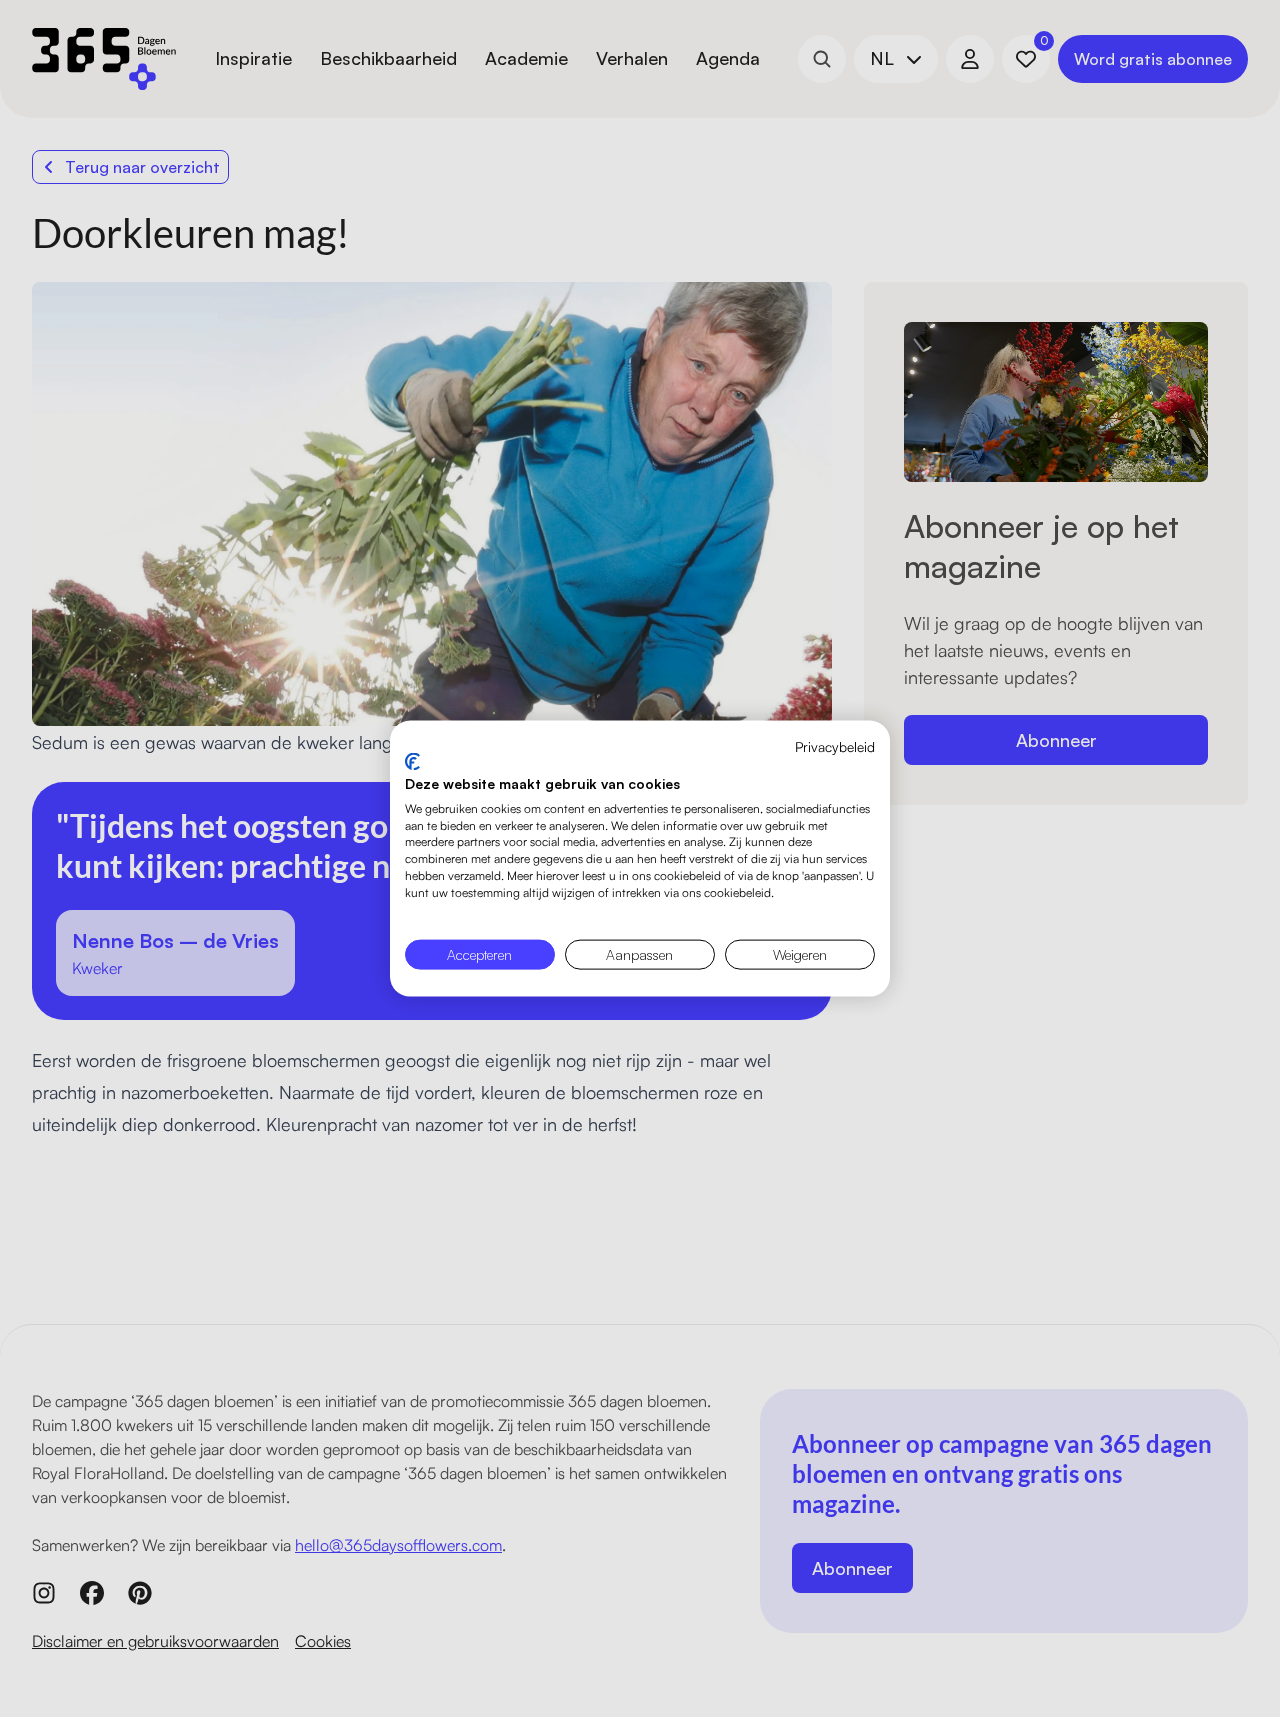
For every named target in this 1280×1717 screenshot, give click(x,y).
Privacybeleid (835, 745)
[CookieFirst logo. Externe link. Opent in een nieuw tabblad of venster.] (412, 762)
